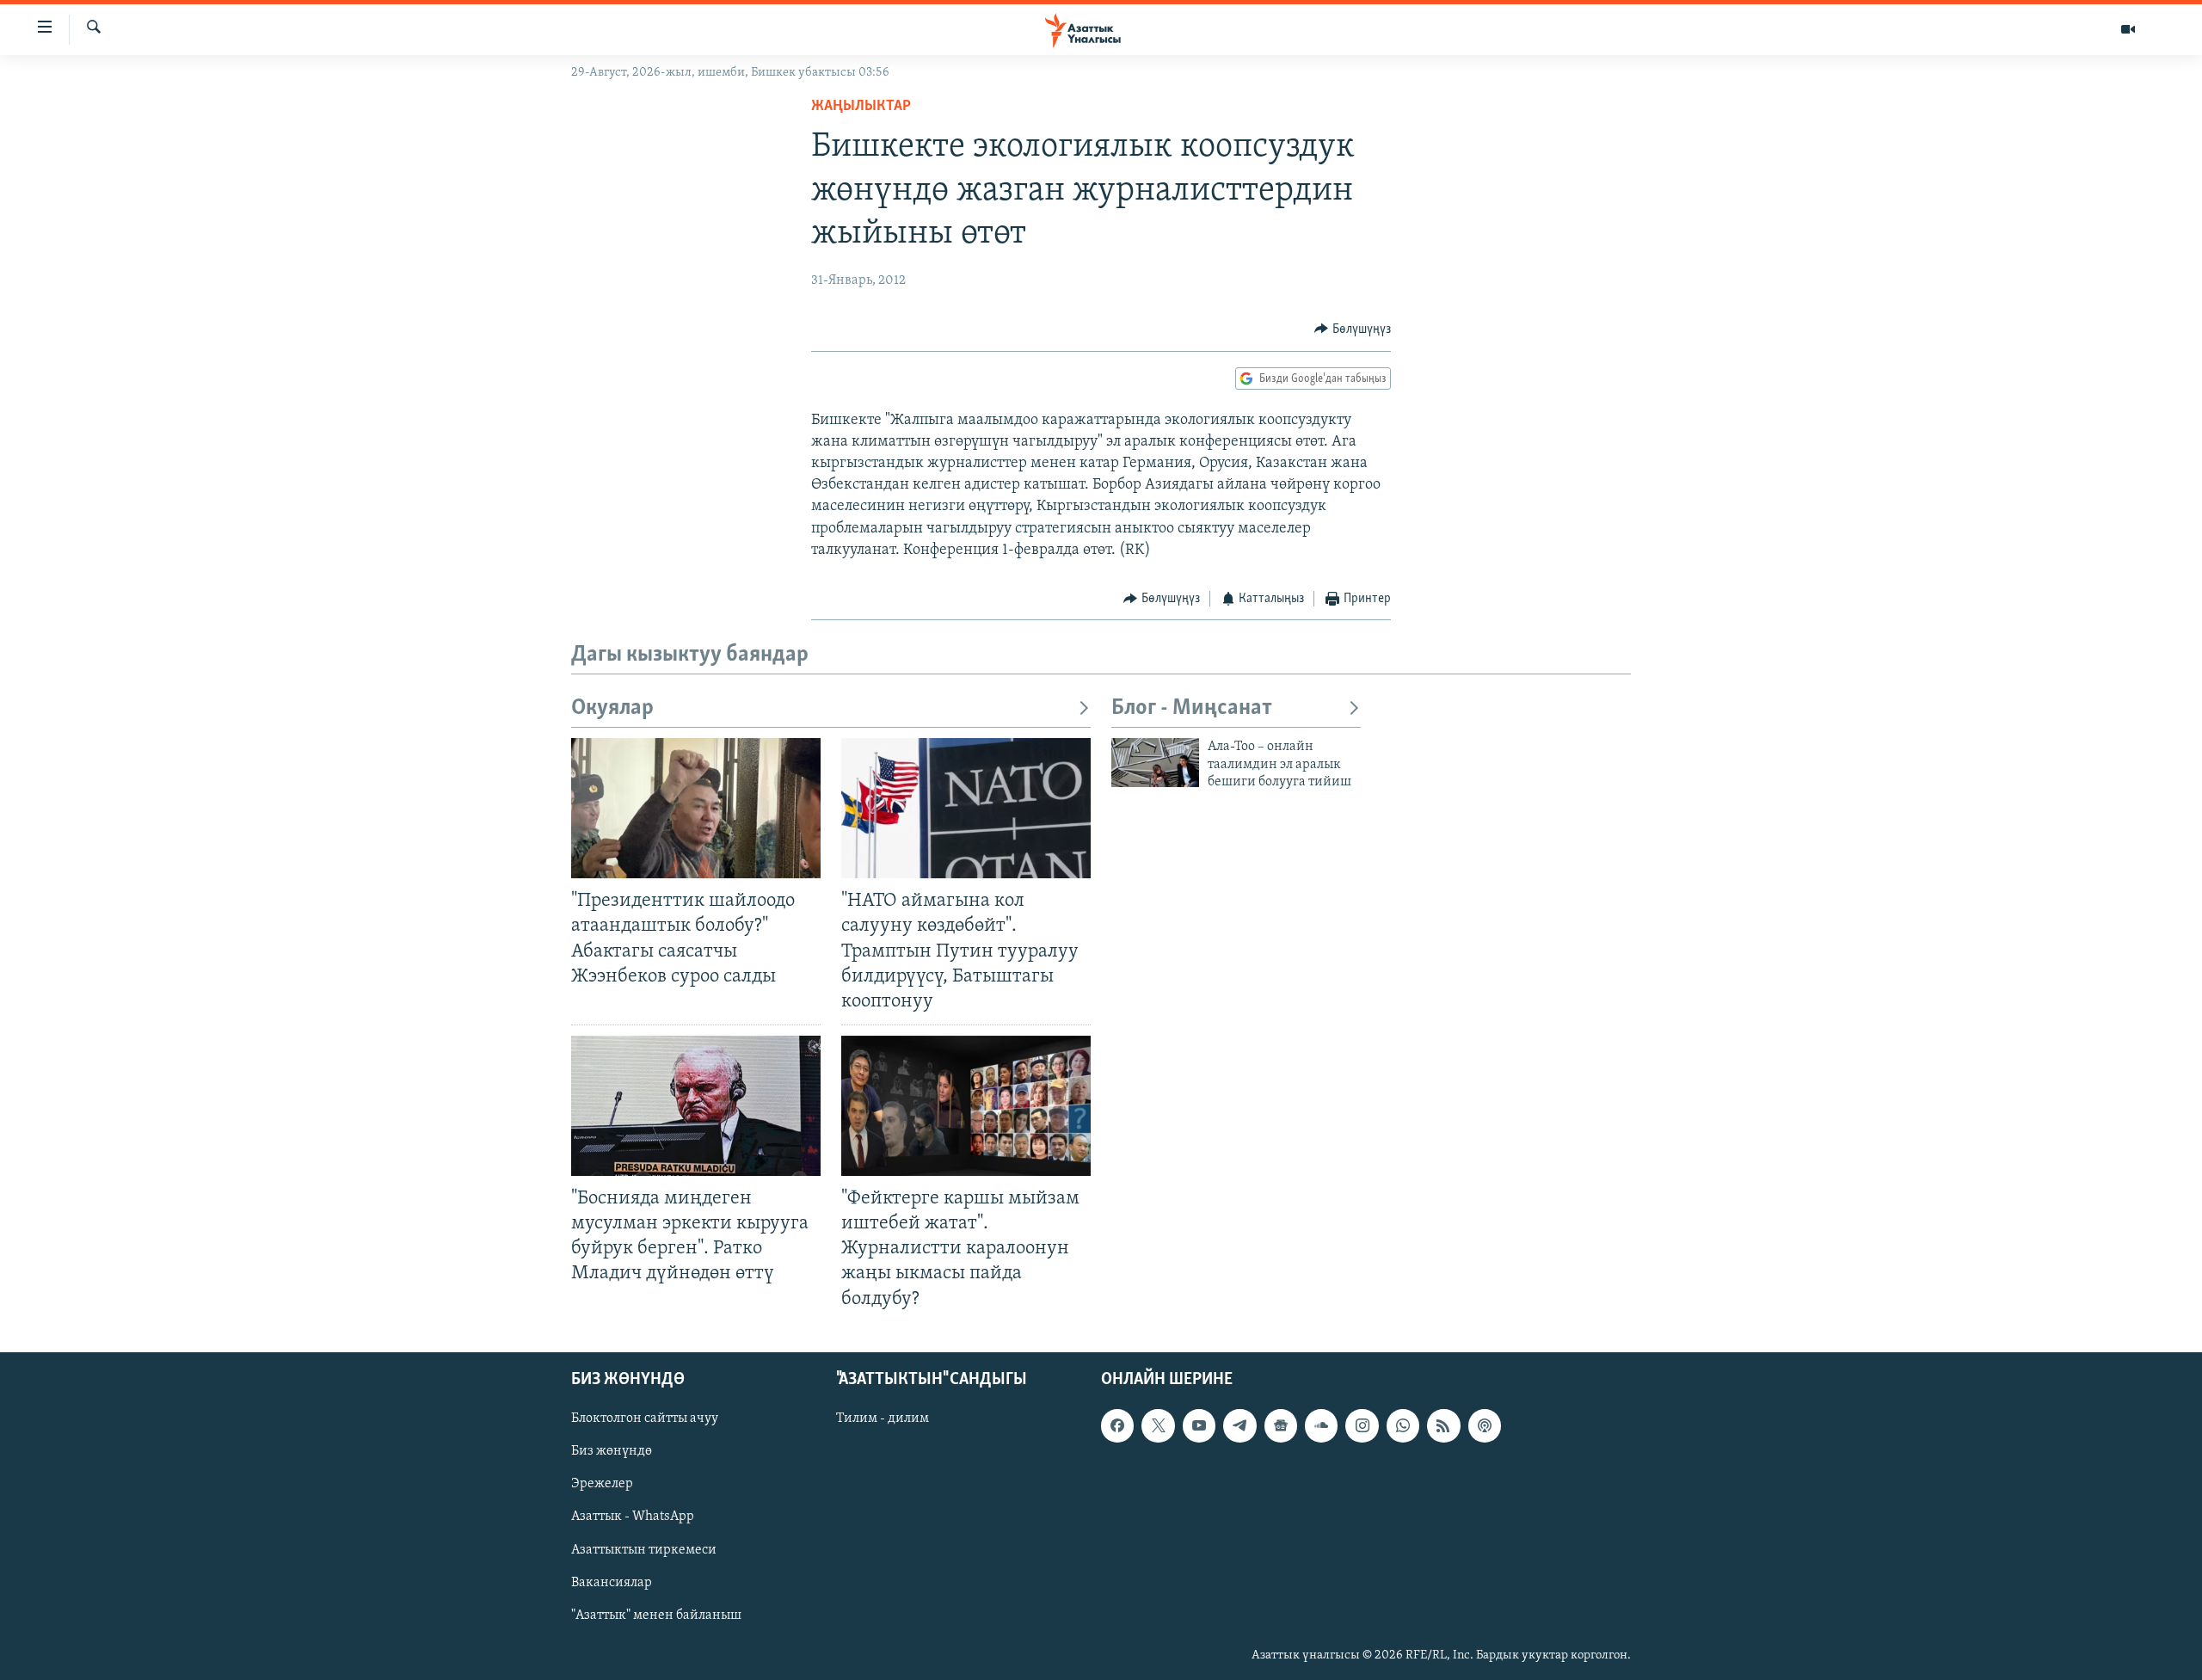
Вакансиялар (612, 1582)
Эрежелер (602, 1484)
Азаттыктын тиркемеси (644, 1549)
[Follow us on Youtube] (1199, 1425)
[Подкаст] (1485, 1425)
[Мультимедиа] (2128, 29)
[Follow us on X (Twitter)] (1158, 1425)
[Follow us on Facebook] (1117, 1425)
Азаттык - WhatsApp (633, 1517)
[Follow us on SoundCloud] (1321, 1425)
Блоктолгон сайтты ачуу (645, 1418)
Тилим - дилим (883, 1418)
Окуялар (612, 708)
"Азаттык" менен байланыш (656, 1615)
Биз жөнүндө (612, 1451)
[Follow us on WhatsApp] (1403, 1425)
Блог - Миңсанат (1192, 708)
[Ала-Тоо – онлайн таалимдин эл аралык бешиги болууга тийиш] (1155, 763)
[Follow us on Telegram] (1239, 1425)
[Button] (1353, 329)
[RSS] (1443, 1425)
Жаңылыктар (861, 107)
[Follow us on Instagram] (1362, 1425)
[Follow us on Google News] (1281, 1425)
